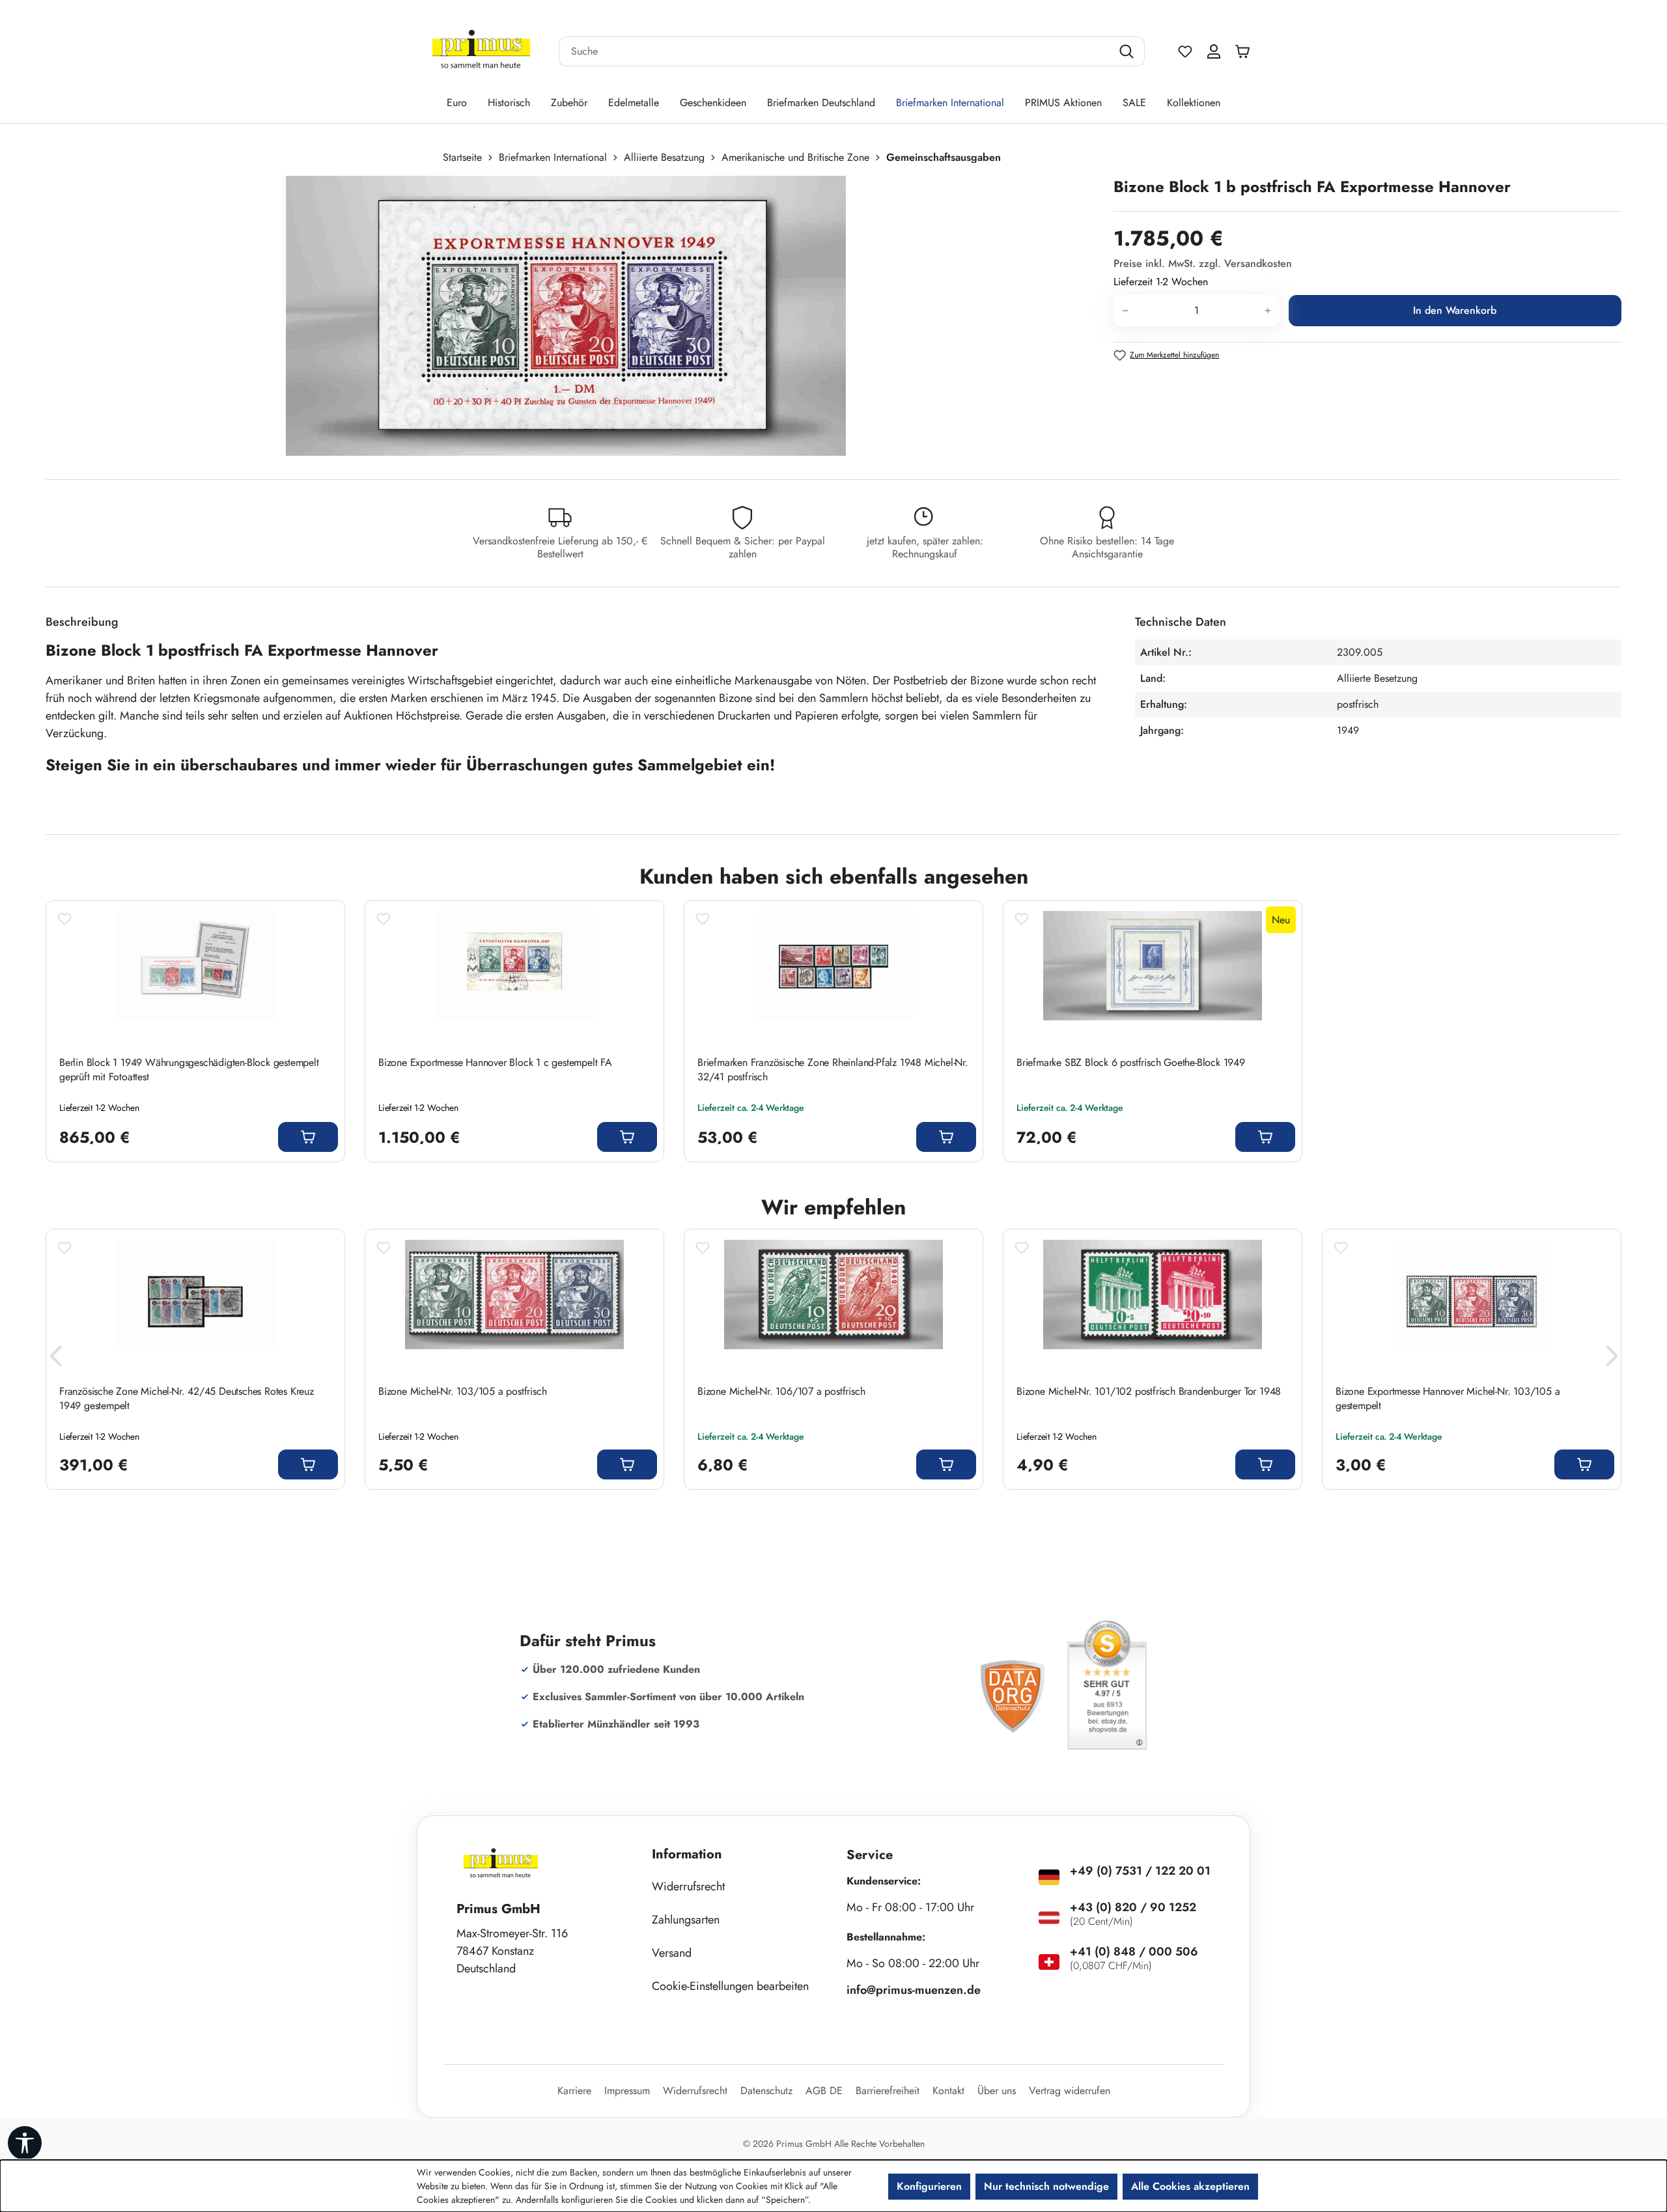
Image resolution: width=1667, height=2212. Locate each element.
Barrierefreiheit (888, 2091)
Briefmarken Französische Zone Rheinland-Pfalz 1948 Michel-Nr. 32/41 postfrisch (833, 1070)
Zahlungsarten (686, 1920)
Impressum (627, 2091)
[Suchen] (1128, 51)
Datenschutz (766, 2091)
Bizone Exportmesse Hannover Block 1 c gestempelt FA (495, 1063)
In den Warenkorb (1455, 310)
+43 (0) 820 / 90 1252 (1133, 1907)
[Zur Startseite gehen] (481, 52)
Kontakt (948, 2091)
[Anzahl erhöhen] (1268, 311)
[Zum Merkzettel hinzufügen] (64, 919)
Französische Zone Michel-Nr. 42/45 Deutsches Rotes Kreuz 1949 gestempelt (187, 1399)
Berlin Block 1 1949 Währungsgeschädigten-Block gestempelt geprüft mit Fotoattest (189, 1070)
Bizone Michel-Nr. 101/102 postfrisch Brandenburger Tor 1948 (1149, 1392)
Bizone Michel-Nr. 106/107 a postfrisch (781, 1392)
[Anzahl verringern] (1125, 311)
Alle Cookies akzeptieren (1190, 2186)
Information (687, 1854)
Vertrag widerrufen (1070, 2091)
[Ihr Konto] (1214, 51)
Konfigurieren (929, 2186)
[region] (573, 316)
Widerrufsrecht (688, 1886)
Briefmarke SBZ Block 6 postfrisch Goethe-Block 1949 (1131, 1063)
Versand (672, 1953)
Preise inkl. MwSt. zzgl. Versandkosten (1203, 263)
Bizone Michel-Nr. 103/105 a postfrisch (462, 1392)
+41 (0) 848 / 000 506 (1134, 1952)
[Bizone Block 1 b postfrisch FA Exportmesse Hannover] (566, 316)
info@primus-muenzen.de (914, 1990)
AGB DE (824, 2091)
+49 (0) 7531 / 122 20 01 (1140, 1871)
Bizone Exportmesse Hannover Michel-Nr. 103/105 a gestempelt (1448, 1399)
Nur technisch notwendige (1046, 2186)
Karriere (574, 2091)
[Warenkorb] (1246, 51)
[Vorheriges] (55, 1359)
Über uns (997, 2091)
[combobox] (835, 51)
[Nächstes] (1612, 1359)
